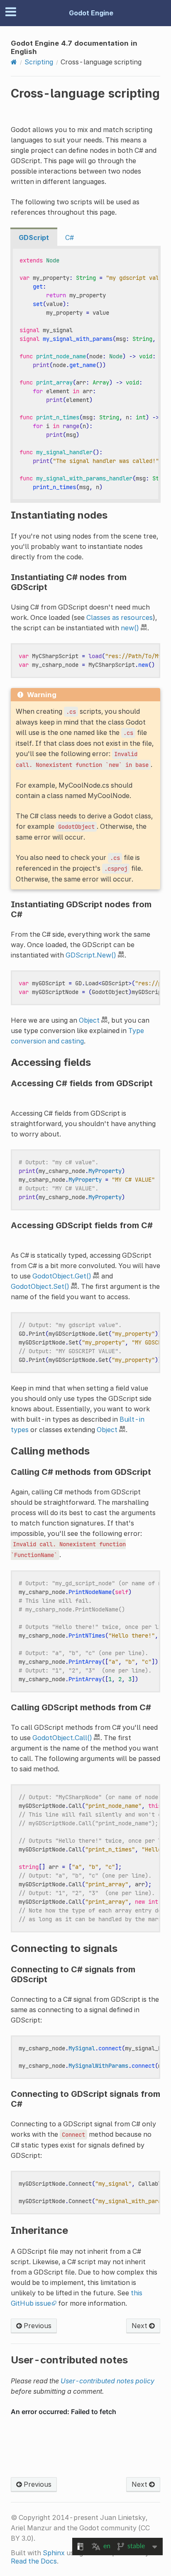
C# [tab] (70, 238)
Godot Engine (91, 13)
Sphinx (54, 2553)
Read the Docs (34, 2561)
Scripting (39, 62)
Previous (37, 2326)
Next (140, 2326)
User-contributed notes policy (107, 2381)
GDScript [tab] (34, 238)
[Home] (14, 62)
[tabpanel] (85, 374)
